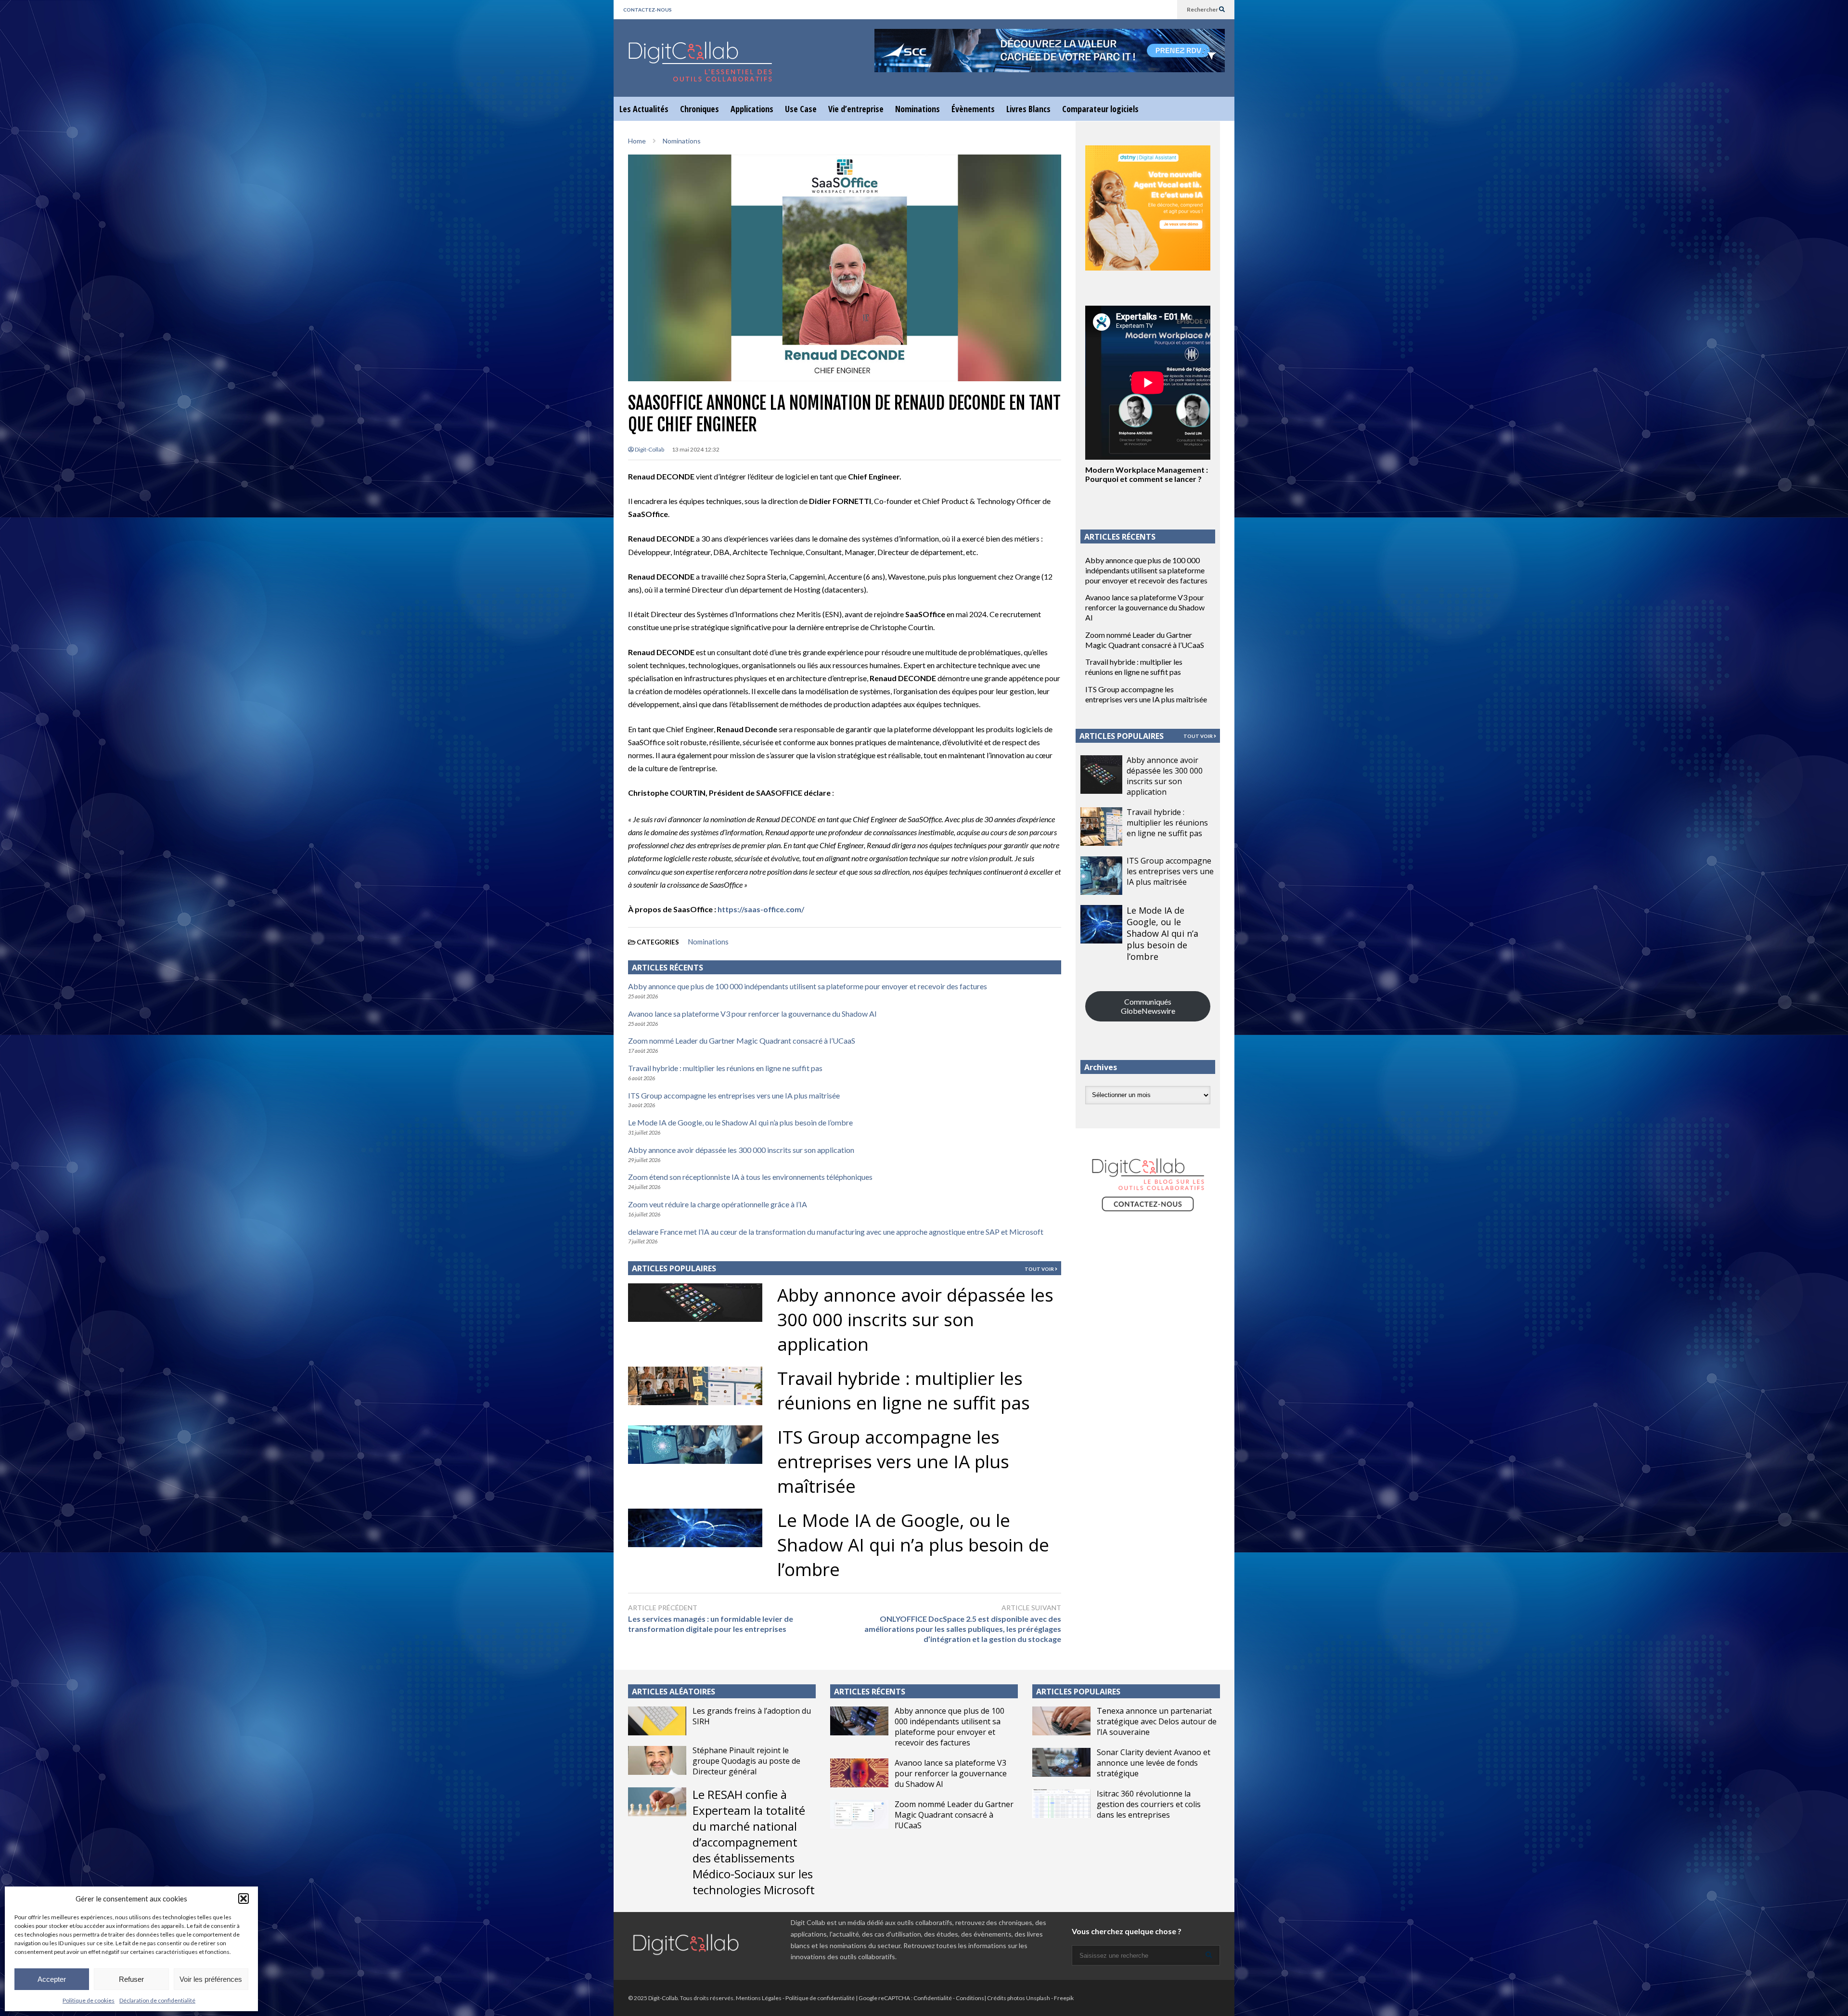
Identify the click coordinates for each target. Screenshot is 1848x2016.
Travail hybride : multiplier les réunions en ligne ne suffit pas (725, 1068)
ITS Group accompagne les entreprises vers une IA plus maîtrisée (734, 1095)
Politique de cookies (89, 2000)
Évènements (973, 109)
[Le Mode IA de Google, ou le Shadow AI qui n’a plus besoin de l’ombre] (1101, 924)
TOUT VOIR (1040, 1269)
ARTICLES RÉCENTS (870, 1692)
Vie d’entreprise (856, 109)
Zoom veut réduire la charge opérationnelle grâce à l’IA (718, 1204)
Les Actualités (644, 109)
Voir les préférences (211, 1979)
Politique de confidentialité (820, 1998)
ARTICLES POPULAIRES (674, 1268)
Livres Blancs (1028, 109)
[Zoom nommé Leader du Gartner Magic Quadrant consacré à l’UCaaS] (859, 1814)
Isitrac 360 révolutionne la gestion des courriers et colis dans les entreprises (1149, 1804)
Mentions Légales (759, 1998)
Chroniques (699, 109)
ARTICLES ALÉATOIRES (674, 1692)
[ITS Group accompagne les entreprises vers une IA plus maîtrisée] (1101, 876)
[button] (244, 1899)
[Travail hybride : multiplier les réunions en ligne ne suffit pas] (1101, 827)
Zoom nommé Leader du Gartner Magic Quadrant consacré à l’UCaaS (742, 1040)
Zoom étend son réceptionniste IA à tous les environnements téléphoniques (750, 1177)
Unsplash (1038, 1998)
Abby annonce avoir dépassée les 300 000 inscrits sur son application (741, 1150)
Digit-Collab (649, 449)
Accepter (52, 1979)
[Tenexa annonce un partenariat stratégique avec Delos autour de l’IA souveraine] (1061, 1721)
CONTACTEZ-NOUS (648, 10)
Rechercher (1203, 9)
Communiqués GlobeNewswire (1148, 1006)
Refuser (131, 1979)
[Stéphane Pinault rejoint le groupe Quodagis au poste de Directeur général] (657, 1760)
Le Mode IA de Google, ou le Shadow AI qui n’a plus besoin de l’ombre (740, 1122)
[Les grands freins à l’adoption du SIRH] (657, 1721)
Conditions (970, 1998)
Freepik (1064, 1998)
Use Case (801, 109)
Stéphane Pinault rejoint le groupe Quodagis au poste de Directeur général (746, 1761)
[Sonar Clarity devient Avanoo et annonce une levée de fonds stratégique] (1061, 1762)
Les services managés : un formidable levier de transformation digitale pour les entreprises (711, 1624)
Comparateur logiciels (1100, 109)
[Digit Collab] (700, 70)
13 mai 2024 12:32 (696, 449)
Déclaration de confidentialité (157, 2000)
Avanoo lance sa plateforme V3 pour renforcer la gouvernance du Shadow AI (752, 1014)
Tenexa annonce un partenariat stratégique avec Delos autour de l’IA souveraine (1157, 1721)
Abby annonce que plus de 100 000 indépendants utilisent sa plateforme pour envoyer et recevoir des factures (808, 986)
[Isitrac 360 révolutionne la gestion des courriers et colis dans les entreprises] (1061, 1804)
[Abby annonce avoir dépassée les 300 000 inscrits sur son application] (1101, 775)
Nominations (918, 109)
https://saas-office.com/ (761, 909)
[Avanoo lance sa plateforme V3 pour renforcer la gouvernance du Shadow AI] (859, 1773)
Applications (752, 109)
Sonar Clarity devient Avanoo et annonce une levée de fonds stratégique (1154, 1763)
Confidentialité (933, 1998)
